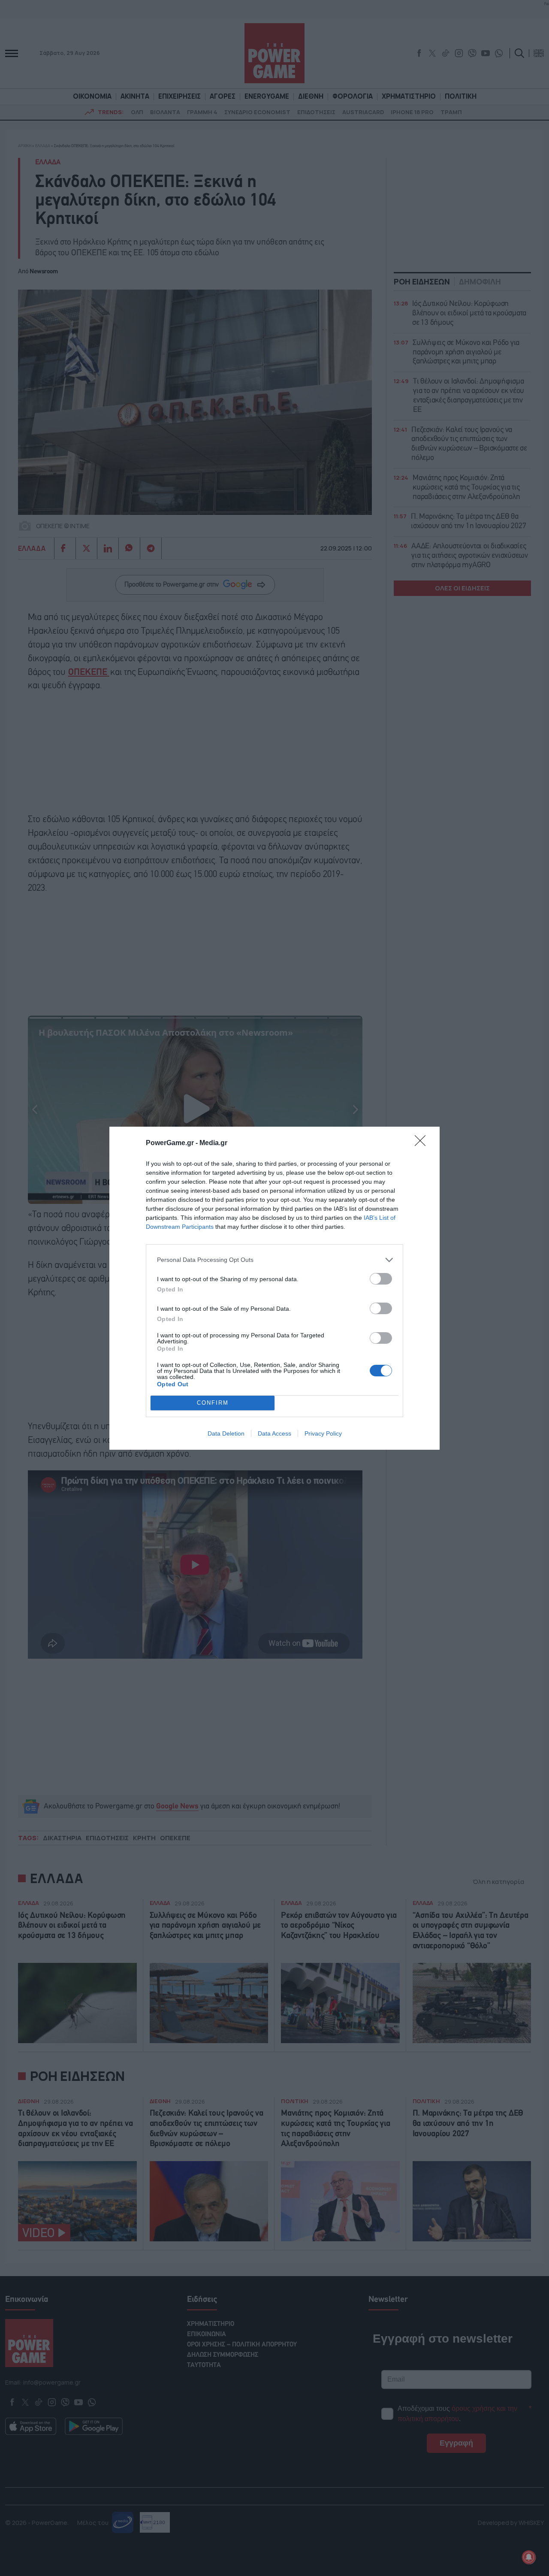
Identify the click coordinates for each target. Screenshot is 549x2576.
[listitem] (274, 1260)
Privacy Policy (323, 1433)
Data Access (274, 1433)
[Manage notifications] (529, 2557)
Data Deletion (226, 1433)
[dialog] (274, 1288)
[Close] (423, 1143)
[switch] (381, 1279)
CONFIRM (213, 1403)
